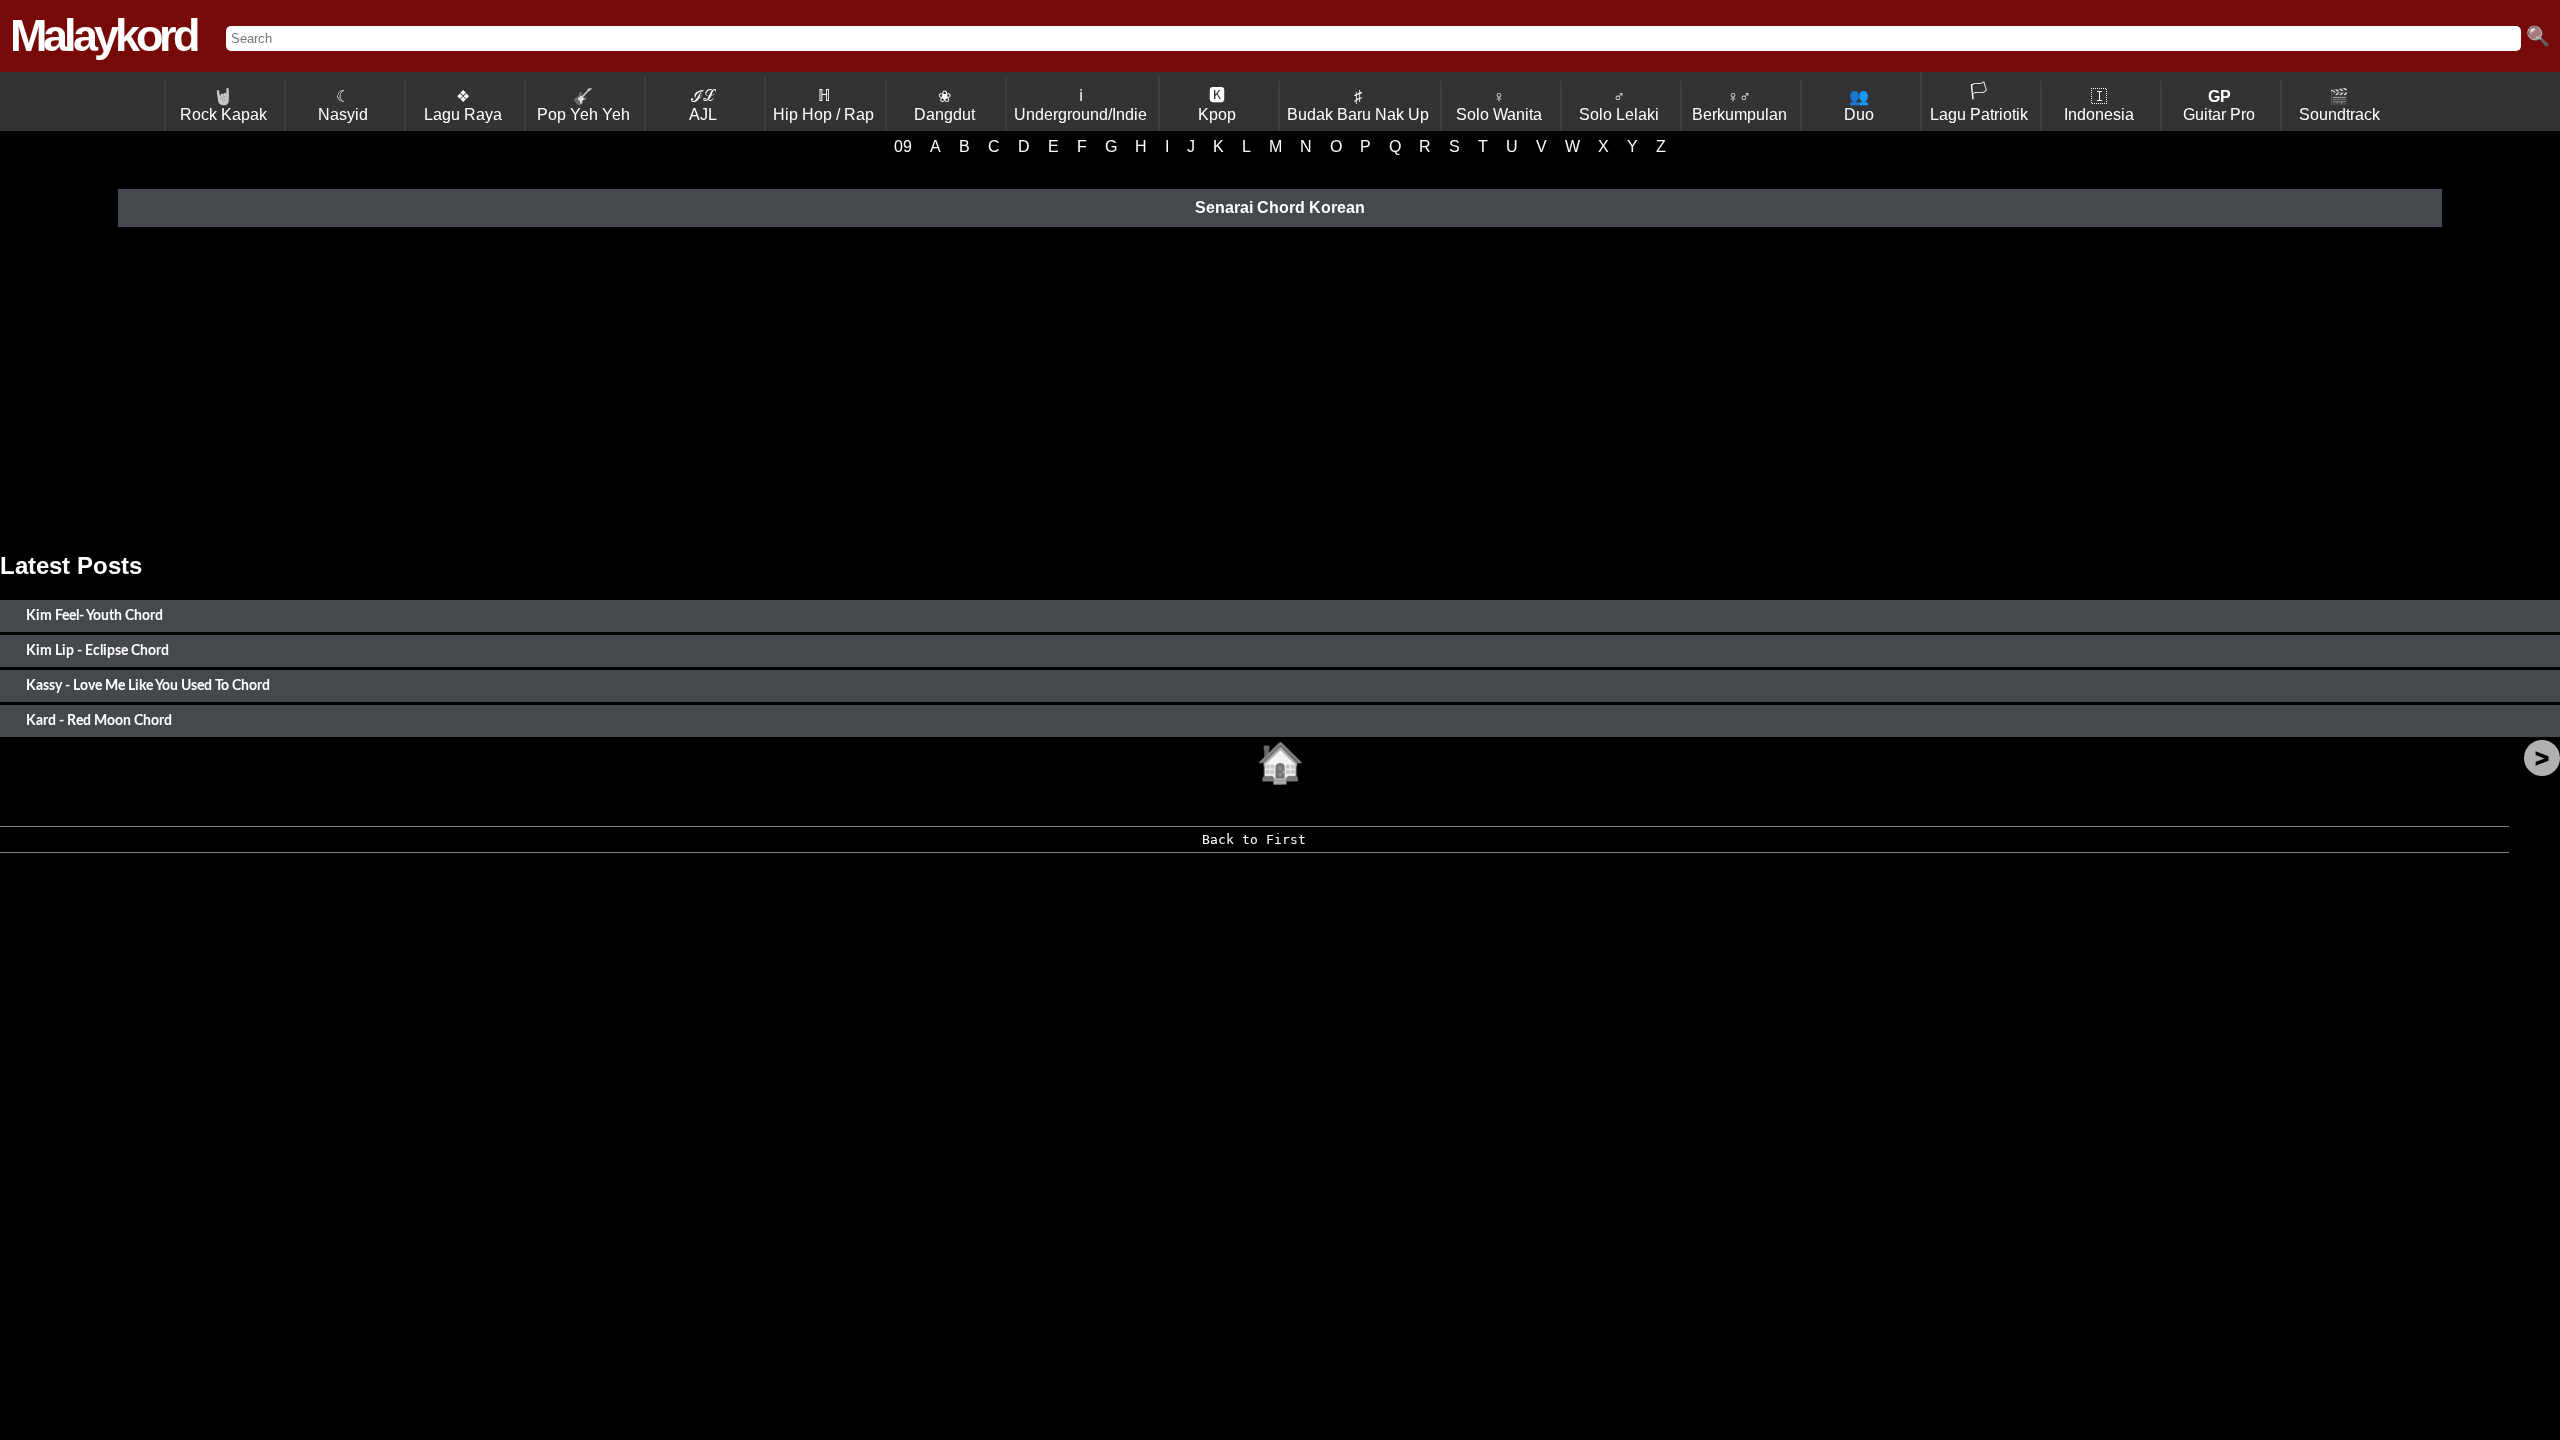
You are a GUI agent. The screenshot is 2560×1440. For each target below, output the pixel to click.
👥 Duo (1859, 105)
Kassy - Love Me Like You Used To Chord (148, 685)
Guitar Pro (2219, 105)
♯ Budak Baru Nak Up (1358, 105)
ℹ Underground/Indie (1080, 105)
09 (903, 146)
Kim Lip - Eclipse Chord (97, 650)
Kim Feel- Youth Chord (94, 615)
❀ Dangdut (944, 105)
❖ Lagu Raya (463, 105)
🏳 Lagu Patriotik (1979, 102)
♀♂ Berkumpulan (1739, 105)
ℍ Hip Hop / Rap (823, 105)
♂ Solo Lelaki (1619, 105)
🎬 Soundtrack (2339, 105)
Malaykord (103, 35)
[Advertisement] (1280, 392)
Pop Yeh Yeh (583, 105)
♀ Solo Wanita (1499, 105)
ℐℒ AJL (703, 105)
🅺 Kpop (1217, 105)
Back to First (1254, 839)
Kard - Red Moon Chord (99, 720)
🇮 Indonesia (2099, 105)
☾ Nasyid (343, 105)
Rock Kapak (223, 105)
